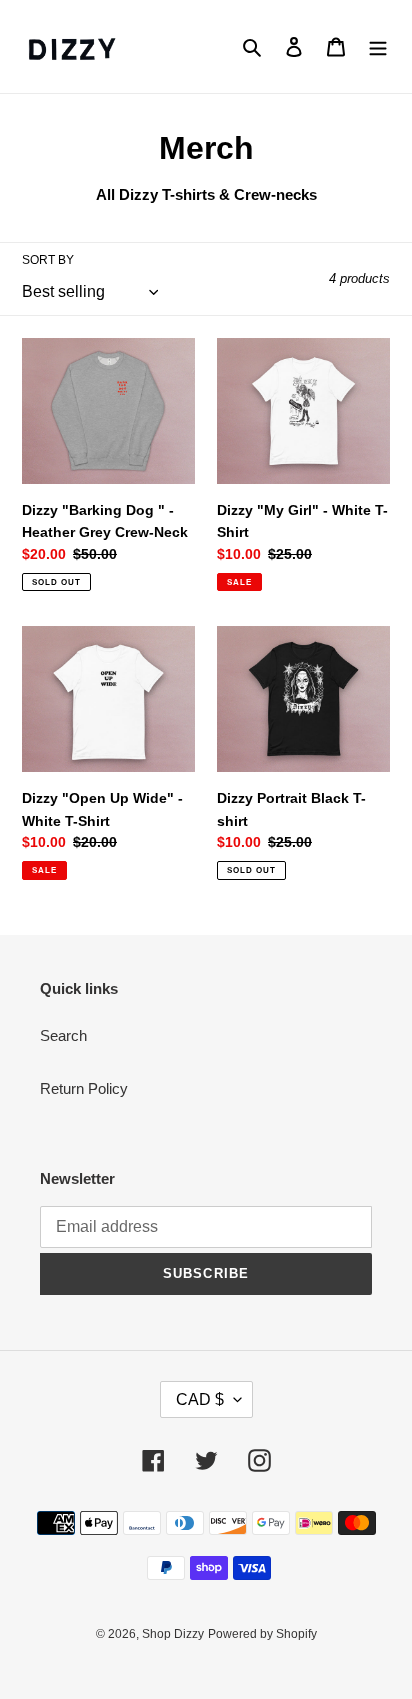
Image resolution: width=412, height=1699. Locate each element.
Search (63, 1035)
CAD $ (200, 1399)
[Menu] (378, 46)
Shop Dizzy (173, 1634)
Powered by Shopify (262, 1634)
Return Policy (84, 1088)
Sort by (48, 260)
